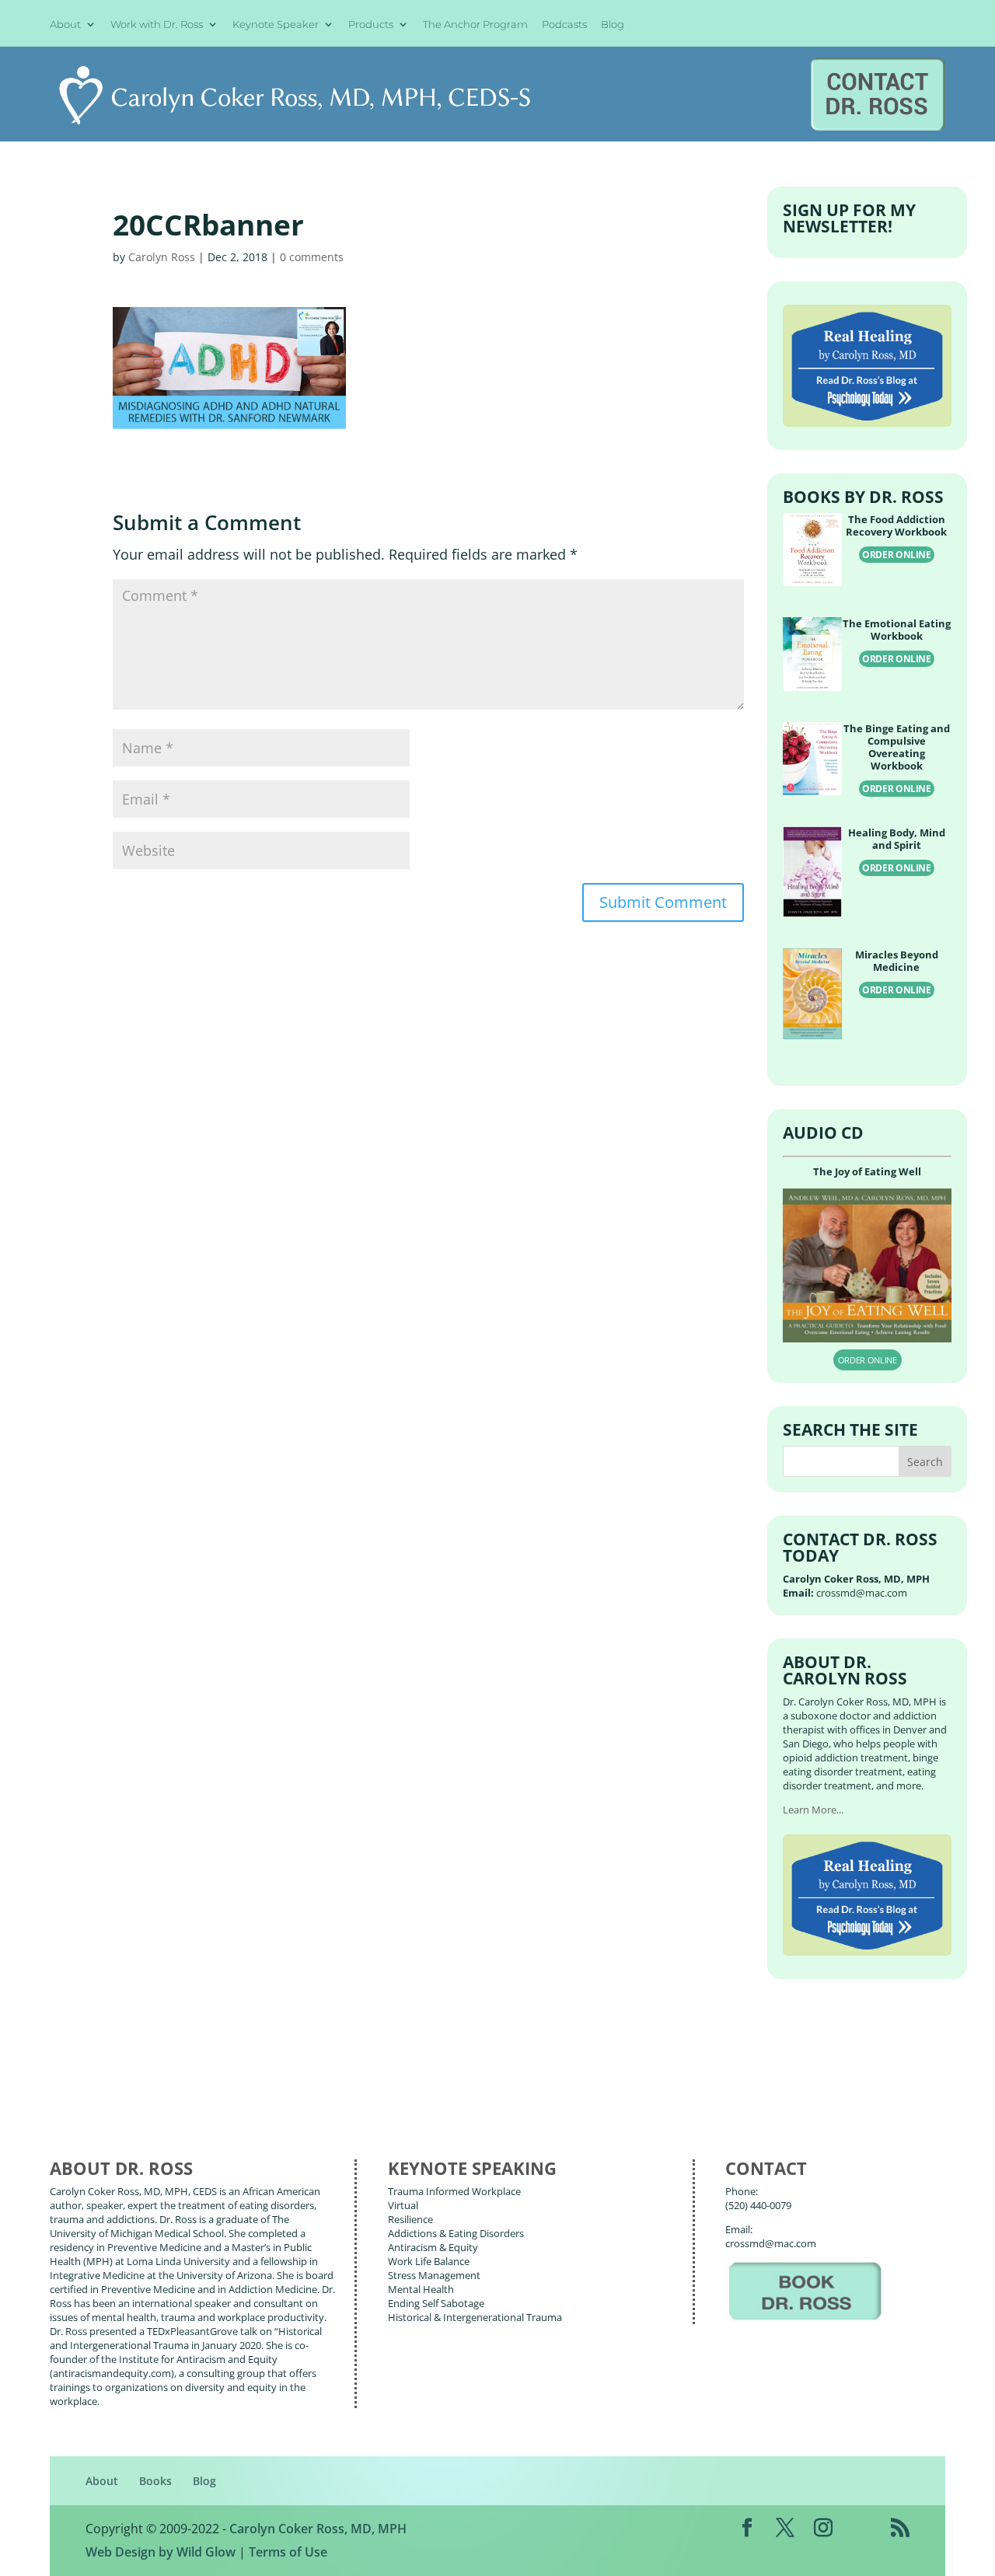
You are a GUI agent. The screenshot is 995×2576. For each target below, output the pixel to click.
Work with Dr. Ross (157, 25)
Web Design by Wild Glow (161, 2552)
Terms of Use (288, 2552)
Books (155, 2481)
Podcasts (564, 25)
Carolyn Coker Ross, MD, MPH (318, 2529)
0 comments (312, 257)
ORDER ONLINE (897, 555)
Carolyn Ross (162, 257)
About (65, 25)
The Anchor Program (475, 25)
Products (371, 25)
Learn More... (813, 1810)
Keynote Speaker (276, 25)
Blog (613, 25)
